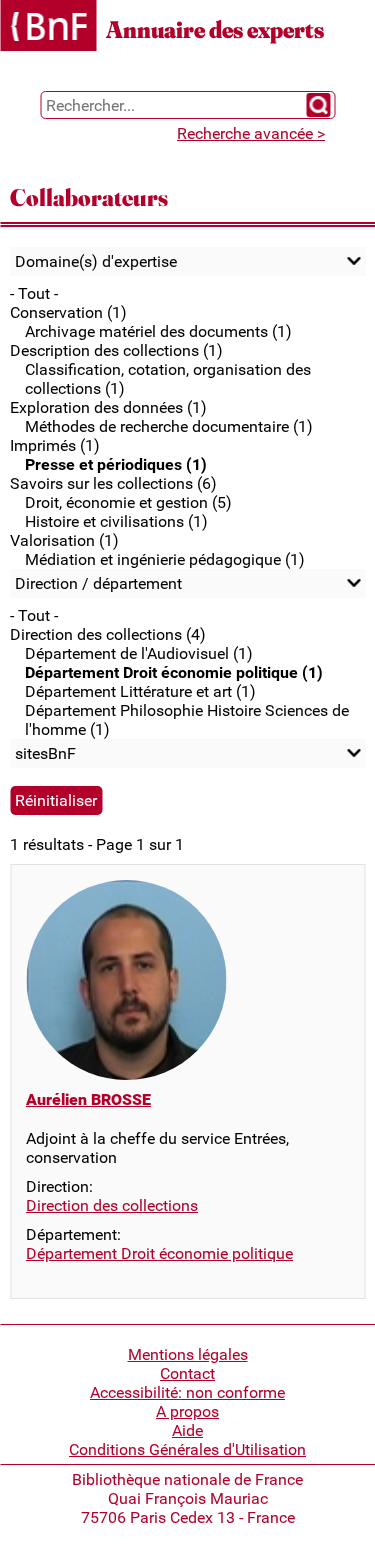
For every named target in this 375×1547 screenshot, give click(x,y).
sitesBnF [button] (45, 753)
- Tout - (34, 293)
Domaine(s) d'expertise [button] (96, 261)
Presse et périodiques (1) (116, 464)
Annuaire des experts (215, 29)
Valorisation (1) (64, 540)
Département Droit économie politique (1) (174, 672)
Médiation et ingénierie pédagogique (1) (165, 559)
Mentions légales (188, 1354)
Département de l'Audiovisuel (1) (139, 653)
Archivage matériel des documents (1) (158, 331)
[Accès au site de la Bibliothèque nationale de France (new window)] (48, 27)
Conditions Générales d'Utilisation (187, 1449)
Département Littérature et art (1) (140, 691)
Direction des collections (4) (108, 634)
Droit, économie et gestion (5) (128, 502)
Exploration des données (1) (108, 407)
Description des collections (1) (116, 350)
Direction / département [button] (98, 583)
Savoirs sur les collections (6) (113, 483)
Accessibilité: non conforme (187, 1392)
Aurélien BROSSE (88, 1099)
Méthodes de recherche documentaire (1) (169, 426)
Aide (187, 1430)
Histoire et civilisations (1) (116, 521)
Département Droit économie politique (159, 1253)
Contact (187, 1373)
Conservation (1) (68, 312)
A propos (187, 1411)
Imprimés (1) (55, 445)
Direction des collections (112, 1205)
